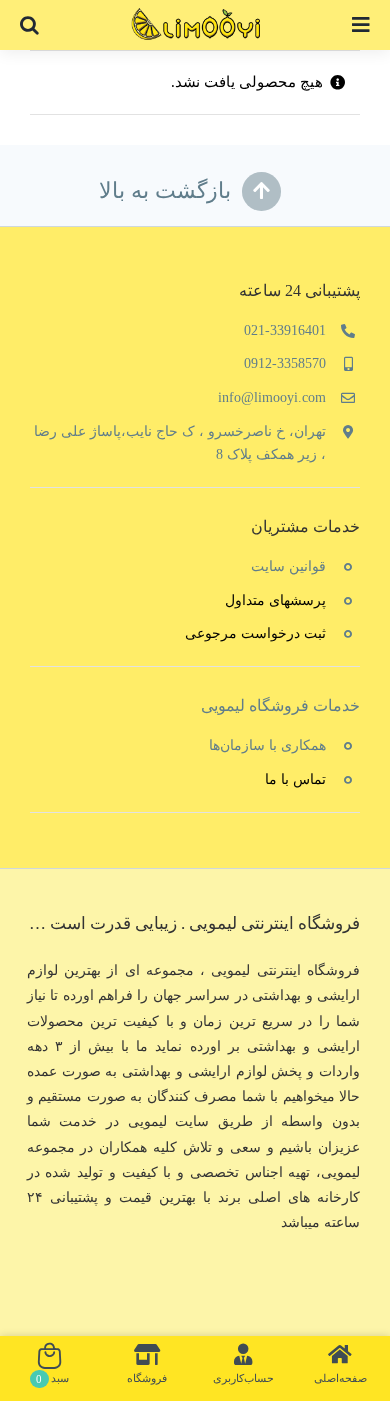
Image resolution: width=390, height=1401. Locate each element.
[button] (29, 25)
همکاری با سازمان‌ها (267, 745)
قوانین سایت (288, 566)
